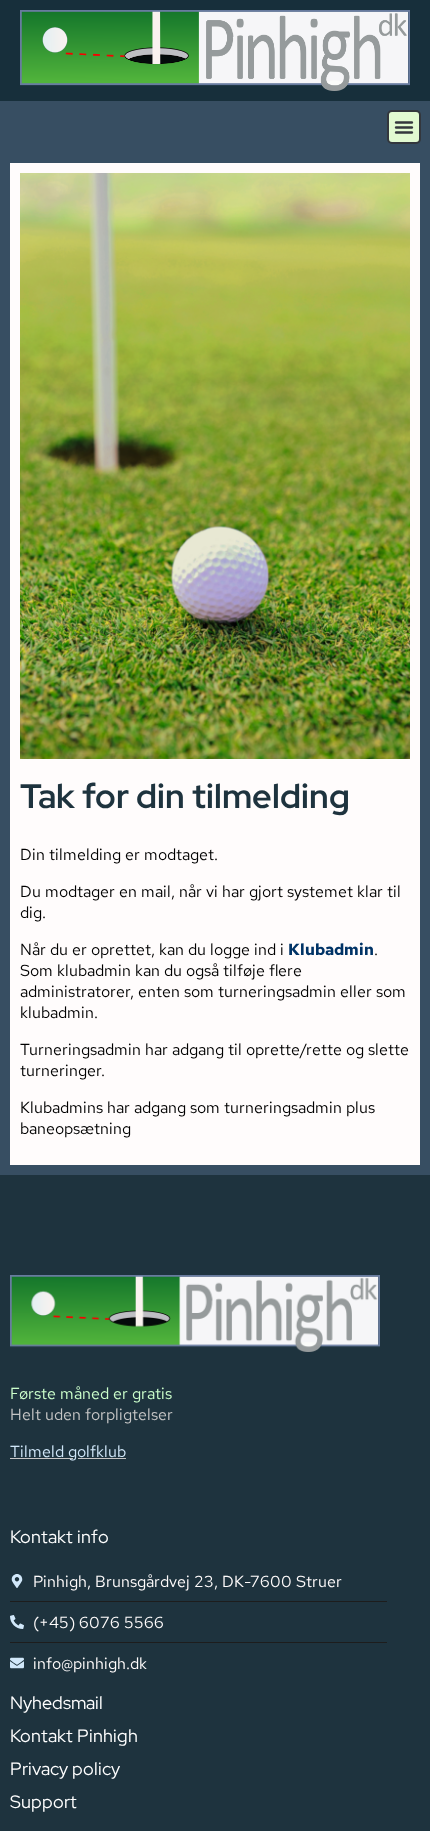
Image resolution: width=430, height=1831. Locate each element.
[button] (404, 127)
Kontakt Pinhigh (74, 1735)
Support (43, 1801)
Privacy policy (65, 1768)
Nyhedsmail (56, 1702)
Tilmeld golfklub (68, 1451)
